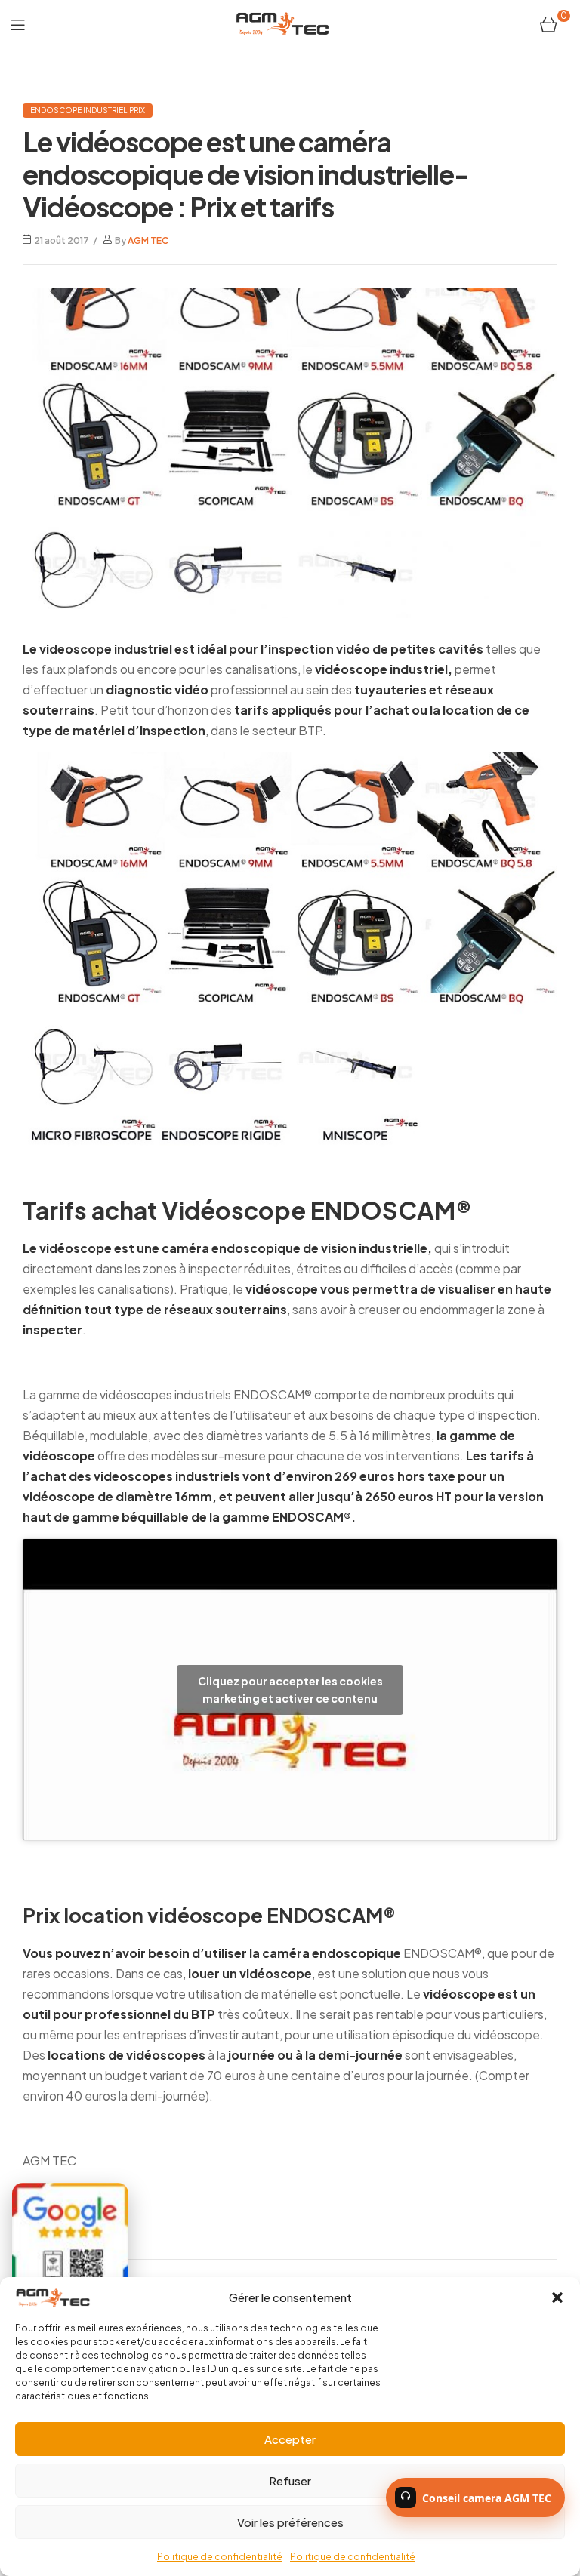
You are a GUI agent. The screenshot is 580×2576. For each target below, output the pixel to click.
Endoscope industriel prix (88, 110)
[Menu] (18, 24)
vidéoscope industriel (381, 669)
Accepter (290, 2439)
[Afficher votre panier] (549, 23)
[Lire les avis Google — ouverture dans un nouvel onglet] (70, 2242)
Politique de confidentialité (220, 2557)
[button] (557, 2297)
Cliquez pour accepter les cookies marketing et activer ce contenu (290, 1690)
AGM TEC (148, 240)
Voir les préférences (290, 2522)
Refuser (290, 2481)
